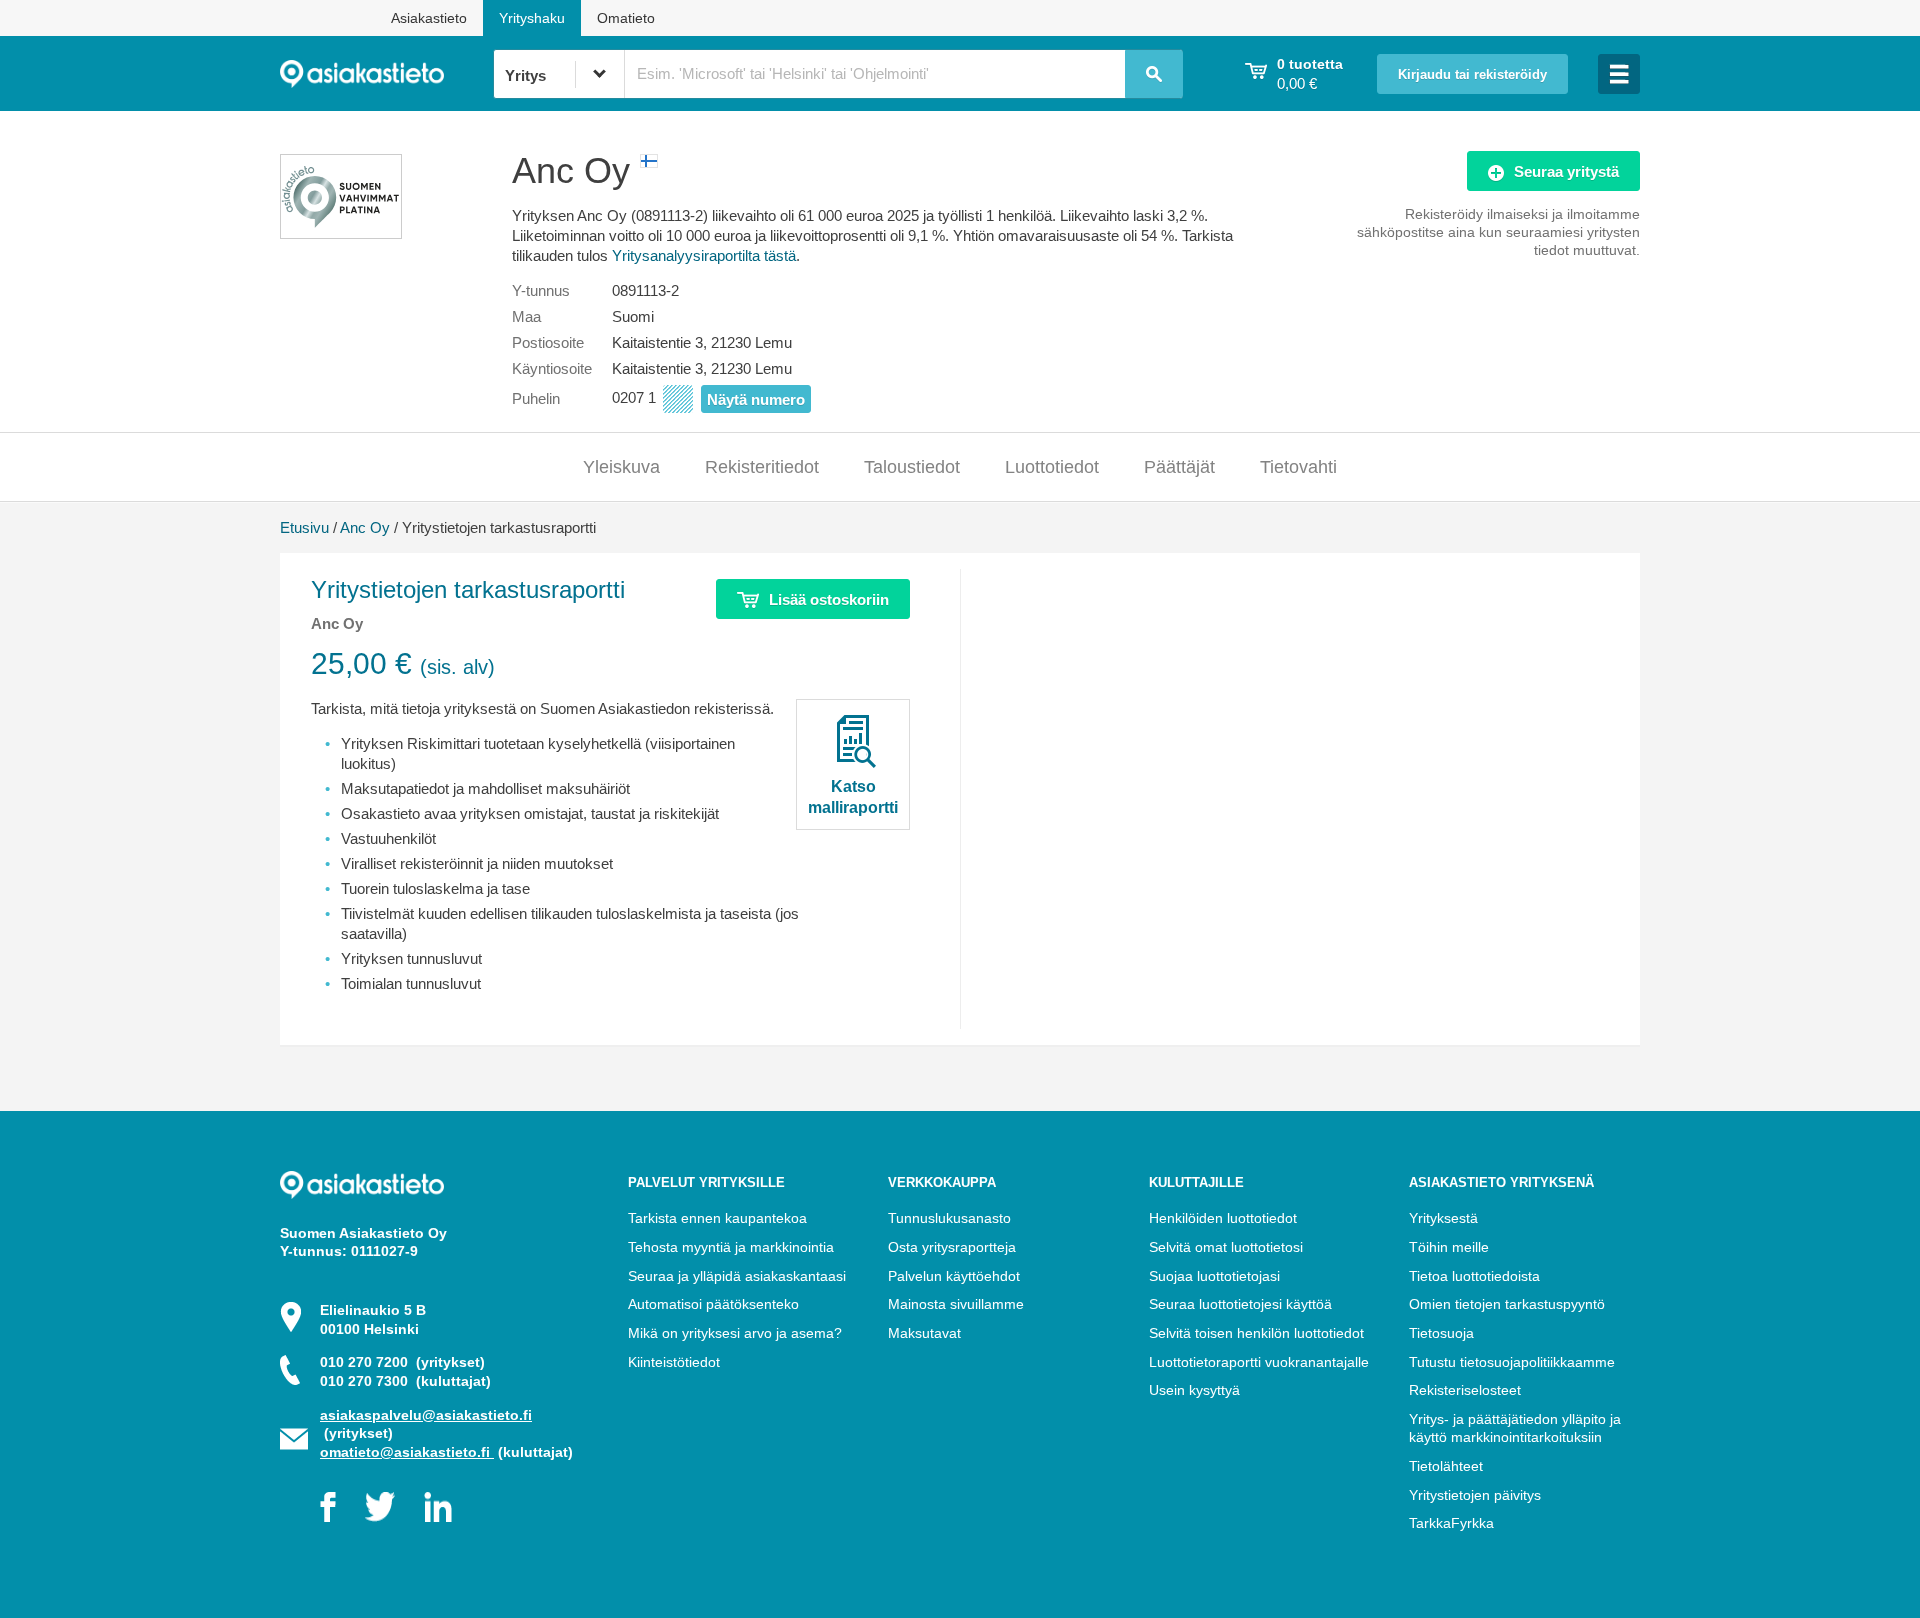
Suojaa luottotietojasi (1214, 1276)
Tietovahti (1298, 467)
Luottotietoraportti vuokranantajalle (1259, 1362)
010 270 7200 (402, 1362)
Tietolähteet (1446, 1466)
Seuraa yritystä (1566, 171)
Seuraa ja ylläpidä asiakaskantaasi (737, 1276)
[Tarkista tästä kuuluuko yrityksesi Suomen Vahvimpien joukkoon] (341, 233)
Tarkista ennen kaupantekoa (717, 1218)
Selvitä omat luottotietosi (1226, 1247)
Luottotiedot (1052, 467)
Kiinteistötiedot (674, 1362)
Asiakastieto (429, 18)
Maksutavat (924, 1333)
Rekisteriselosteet (1465, 1390)
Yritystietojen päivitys (1475, 1495)
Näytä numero (756, 399)
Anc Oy (365, 527)
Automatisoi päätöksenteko (713, 1304)
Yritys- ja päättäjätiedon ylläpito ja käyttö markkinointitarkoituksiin (1515, 1428)
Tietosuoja (1441, 1333)
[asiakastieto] (386, 74)
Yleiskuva (621, 467)
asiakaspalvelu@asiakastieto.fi (426, 1415)
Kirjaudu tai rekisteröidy (1472, 75)
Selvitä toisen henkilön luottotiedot (1256, 1333)
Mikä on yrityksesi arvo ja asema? (735, 1333)
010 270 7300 (405, 1381)
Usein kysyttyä (1194, 1390)
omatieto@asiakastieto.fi (407, 1452)
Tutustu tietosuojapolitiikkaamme (1512, 1362)
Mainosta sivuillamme (956, 1304)
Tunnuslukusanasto (949, 1218)
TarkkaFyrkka (1451, 1523)
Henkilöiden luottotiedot (1223, 1218)
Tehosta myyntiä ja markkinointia (731, 1247)
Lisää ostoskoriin (829, 599)
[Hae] (1154, 74)
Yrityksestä (1443, 1218)
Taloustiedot (912, 467)
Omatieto (626, 18)
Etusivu (304, 527)
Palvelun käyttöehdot (954, 1276)
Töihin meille (1449, 1247)
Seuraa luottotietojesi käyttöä (1240, 1304)
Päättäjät (1179, 467)
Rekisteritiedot (762, 467)
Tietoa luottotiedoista (1474, 1276)
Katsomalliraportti (853, 797)
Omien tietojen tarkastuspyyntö (1507, 1304)
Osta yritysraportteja (952, 1247)
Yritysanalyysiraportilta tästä (704, 255)
